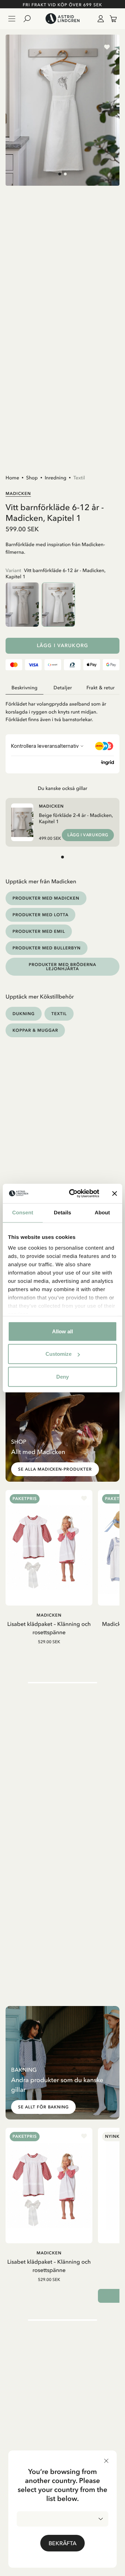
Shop (32, 478)
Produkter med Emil (39, 931)
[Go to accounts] (99, 19)
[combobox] (62, 2519)
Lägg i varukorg (62, 646)
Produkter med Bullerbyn (47, 948)
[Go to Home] (62, 19)
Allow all (62, 1331)
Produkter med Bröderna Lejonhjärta (63, 967)
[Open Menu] (12, 19)
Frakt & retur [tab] (101, 688)
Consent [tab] (23, 1212)
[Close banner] (115, 1194)
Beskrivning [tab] (24, 688)
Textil (79, 478)
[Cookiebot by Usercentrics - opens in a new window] (73, 1194)
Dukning (24, 1014)
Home (12, 478)
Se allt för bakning (43, 2107)
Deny (62, 1376)
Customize (59, 1354)
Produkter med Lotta (40, 915)
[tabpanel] (62, 709)
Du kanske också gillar (63, 788)
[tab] (60, 174)
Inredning (56, 478)
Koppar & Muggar (35, 1030)
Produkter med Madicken (46, 898)
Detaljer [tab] (63, 688)
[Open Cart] (110, 19)
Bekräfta (62, 2543)
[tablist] (62, 688)
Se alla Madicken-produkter (55, 1469)
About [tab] (102, 1212)
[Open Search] (30, 19)
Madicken (18, 493)
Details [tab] (62, 1212)
